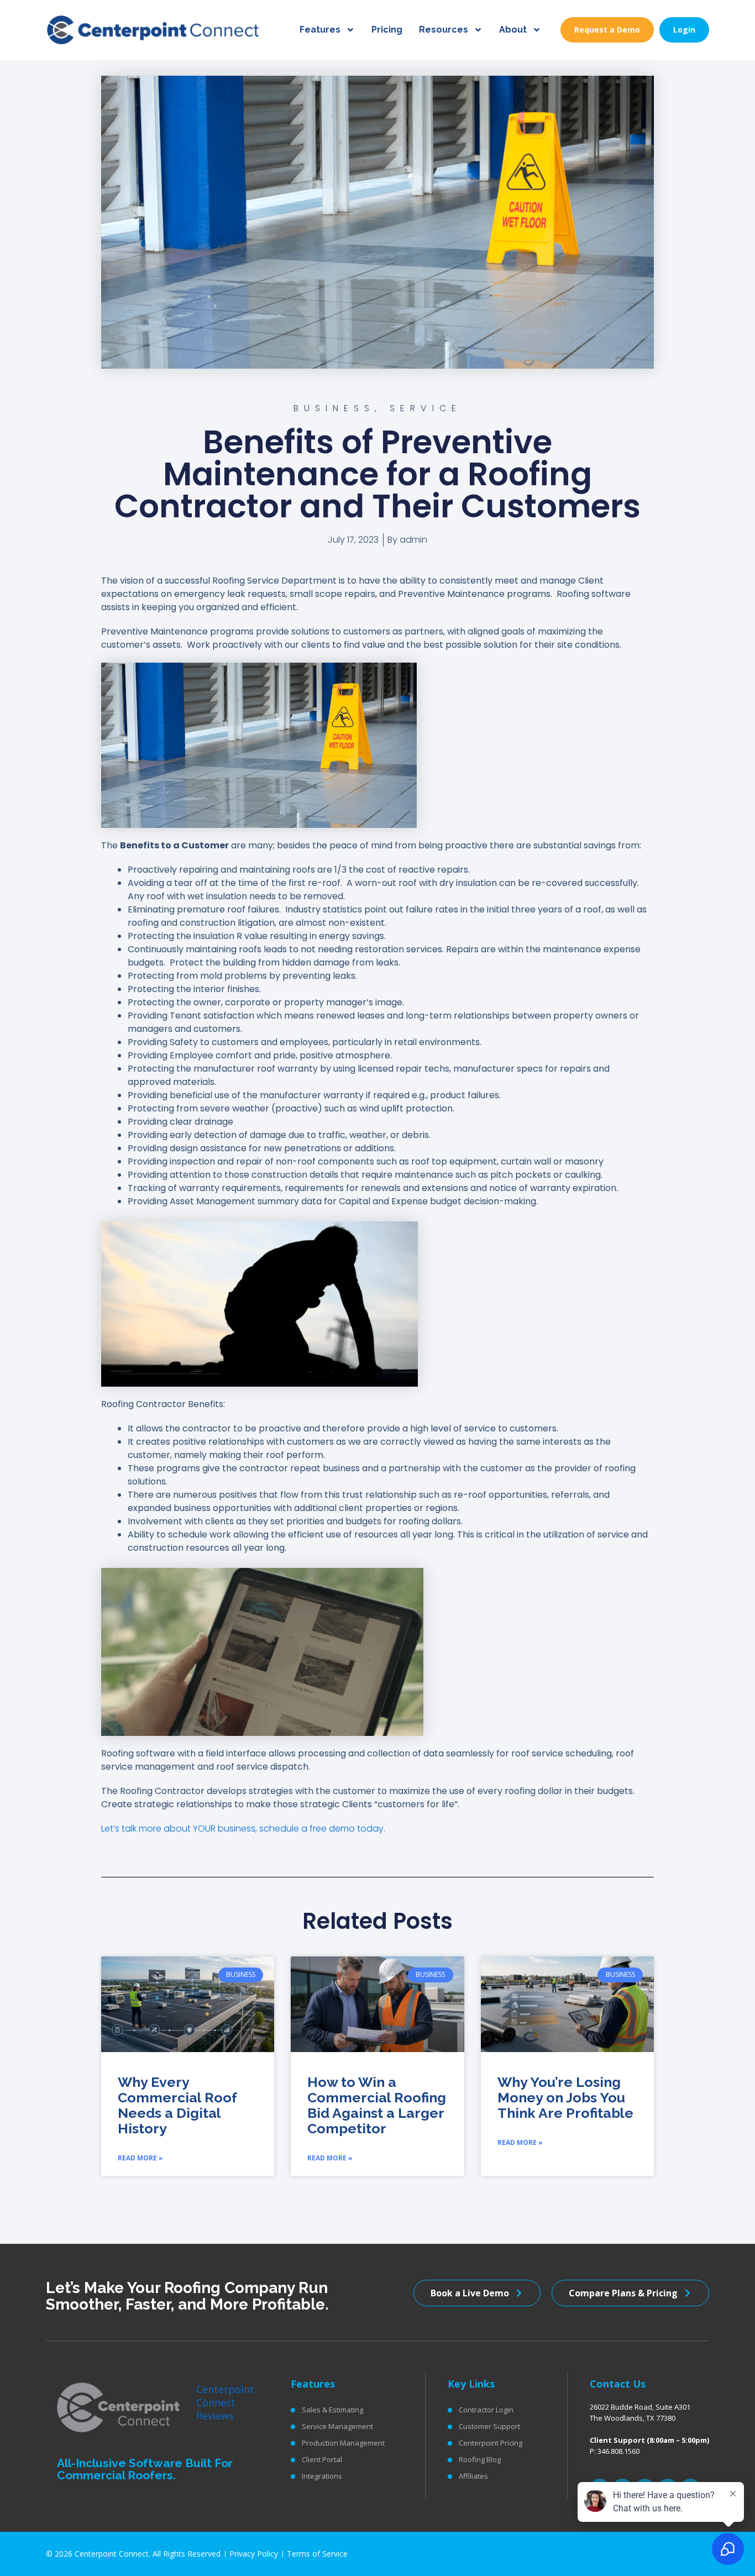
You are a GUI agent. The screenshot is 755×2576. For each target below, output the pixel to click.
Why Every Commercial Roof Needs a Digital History (177, 2105)
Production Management (343, 2443)
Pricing (387, 30)
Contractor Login (486, 2410)
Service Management (337, 2426)
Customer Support (489, 2426)
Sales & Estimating (332, 2410)
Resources (444, 30)
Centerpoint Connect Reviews (225, 2402)
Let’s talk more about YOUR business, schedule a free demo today (242, 1829)
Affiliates (473, 2476)
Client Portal (322, 2459)
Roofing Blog (480, 2459)
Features (320, 30)
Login (684, 30)
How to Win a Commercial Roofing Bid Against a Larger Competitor (377, 2105)
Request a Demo (607, 30)
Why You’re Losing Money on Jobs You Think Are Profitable (565, 2097)
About (513, 30)
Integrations (322, 2476)
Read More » (140, 2158)
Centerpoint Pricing (491, 2443)
